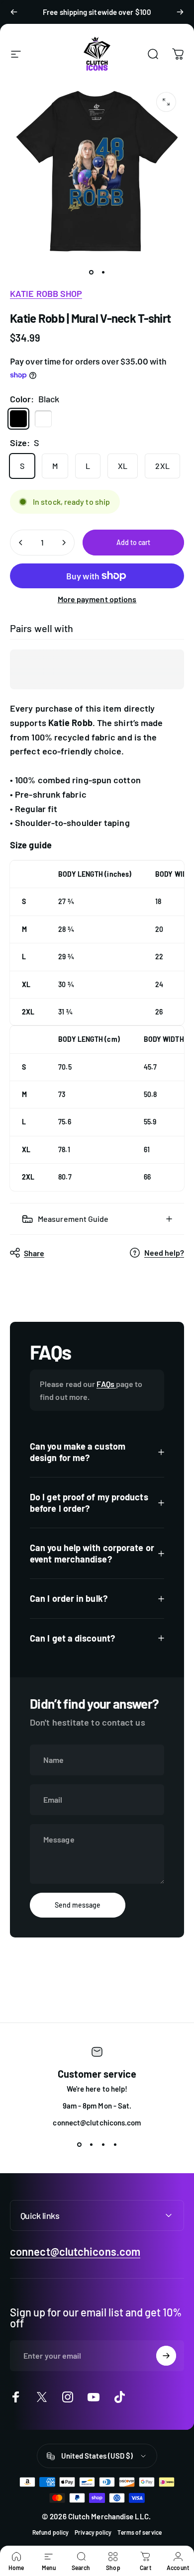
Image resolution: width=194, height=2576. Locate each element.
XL (123, 466)
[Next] (180, 12)
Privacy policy (93, 2532)
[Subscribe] (166, 2356)
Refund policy (50, 2532)
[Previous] (14, 12)
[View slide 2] (91, 2145)
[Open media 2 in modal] (166, 102)
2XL (162, 466)
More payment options (97, 599)
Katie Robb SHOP (46, 293)
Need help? (164, 1252)
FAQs (106, 1384)
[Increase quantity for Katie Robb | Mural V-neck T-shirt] (64, 543)
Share (34, 1253)
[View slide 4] (115, 2145)
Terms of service (139, 2532)
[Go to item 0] (91, 272)
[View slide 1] (79, 2145)
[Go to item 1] (103, 272)
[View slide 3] (103, 2145)
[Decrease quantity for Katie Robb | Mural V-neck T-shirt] (21, 543)
